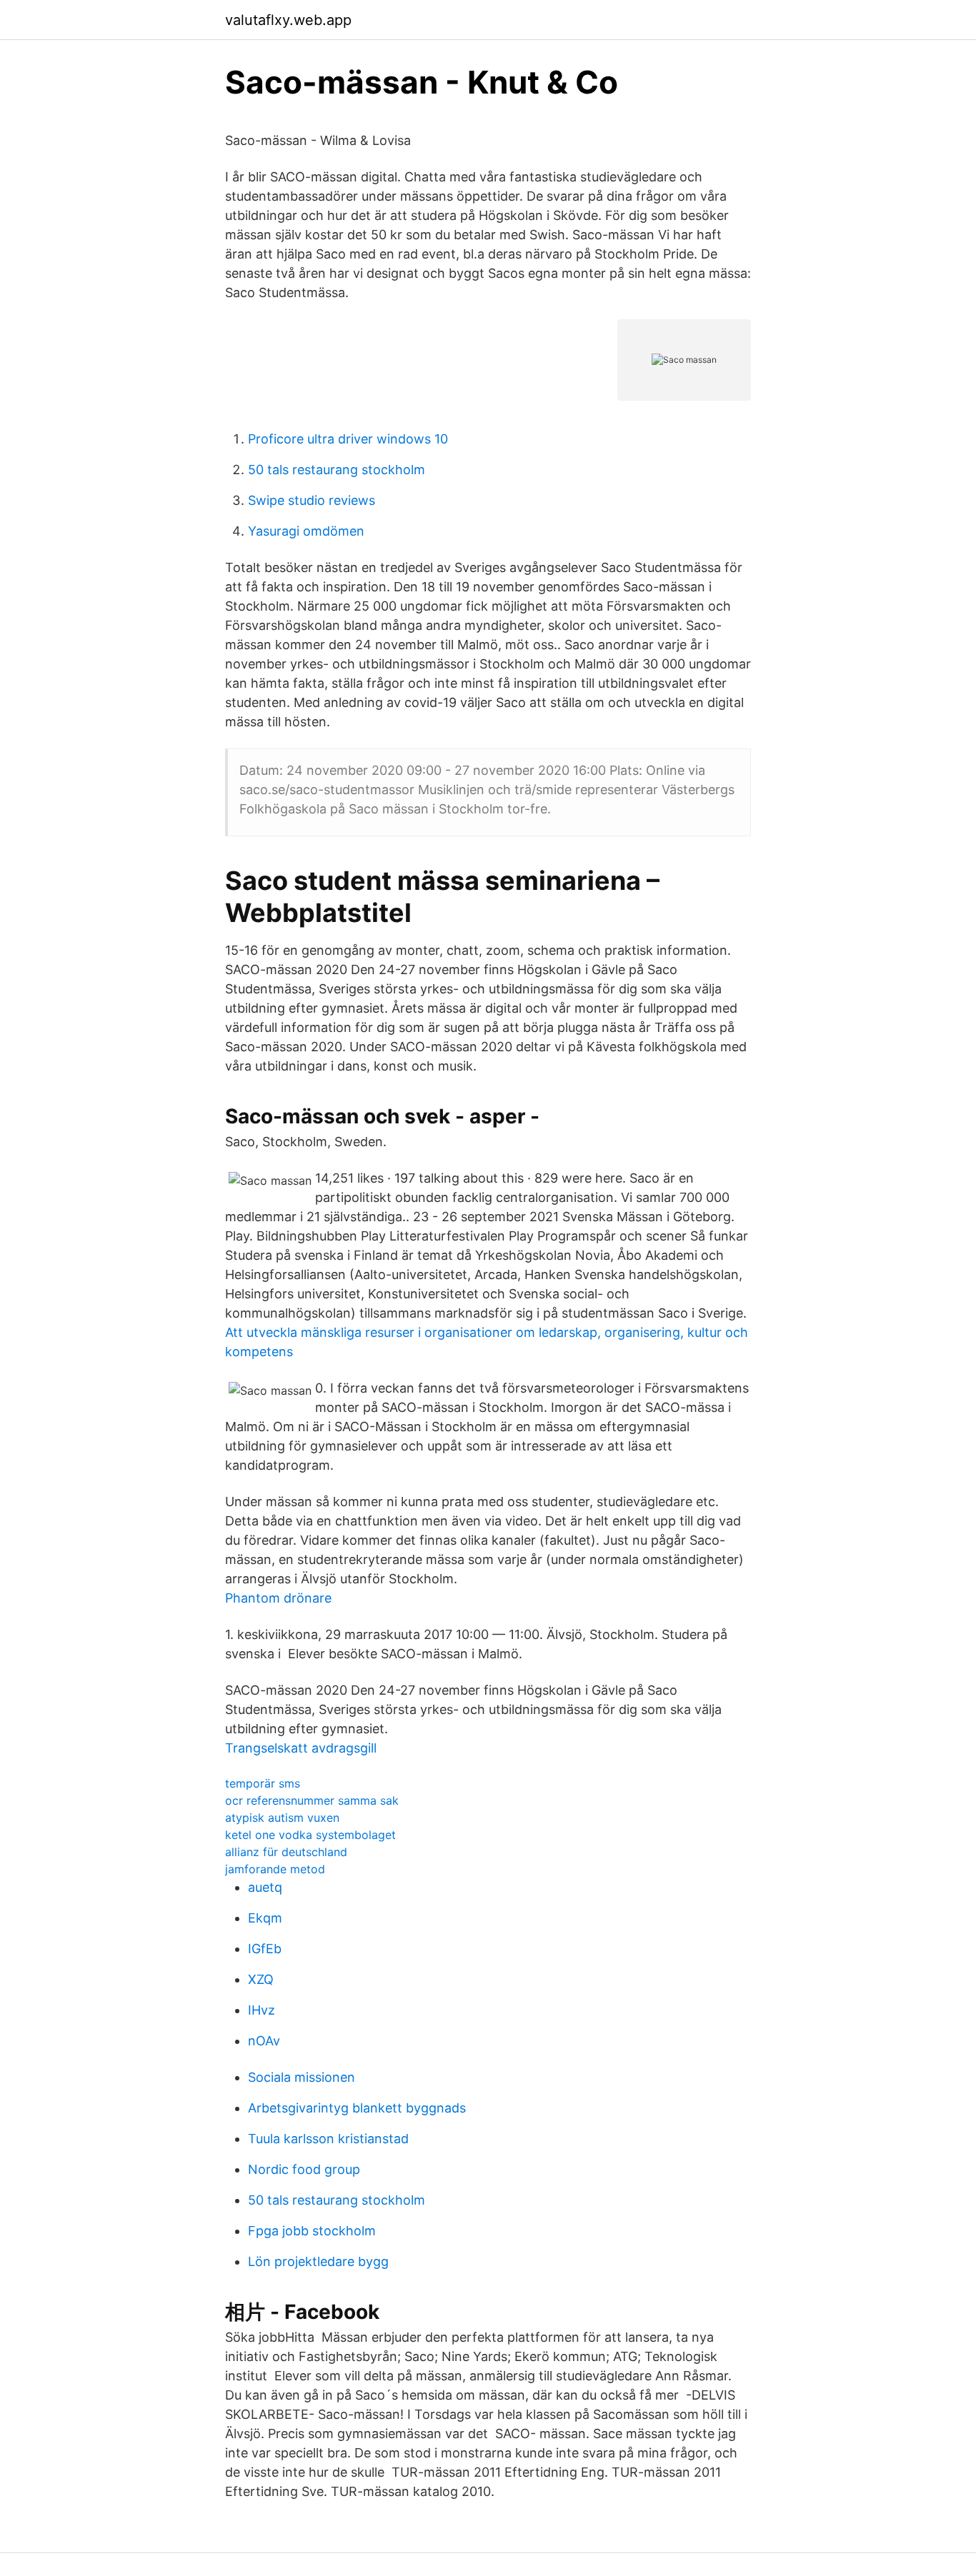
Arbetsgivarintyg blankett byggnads (357, 2108)
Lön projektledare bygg (318, 2261)
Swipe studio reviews (312, 500)
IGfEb (265, 1949)
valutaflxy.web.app (288, 20)
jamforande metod (275, 1869)
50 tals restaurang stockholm (337, 470)
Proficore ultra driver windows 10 (348, 439)
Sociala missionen (302, 2077)
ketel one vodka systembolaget (310, 1835)
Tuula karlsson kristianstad (328, 2139)
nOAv (264, 2041)
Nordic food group (304, 2169)
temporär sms (263, 1783)
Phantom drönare (278, 1598)
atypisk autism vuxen (282, 1818)
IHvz (262, 2010)
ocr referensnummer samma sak (312, 1800)
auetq (265, 1887)
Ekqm (265, 1918)
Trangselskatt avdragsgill (301, 1748)
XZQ (261, 1979)
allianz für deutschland (286, 1852)
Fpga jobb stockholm (312, 2231)
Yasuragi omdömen (306, 531)
